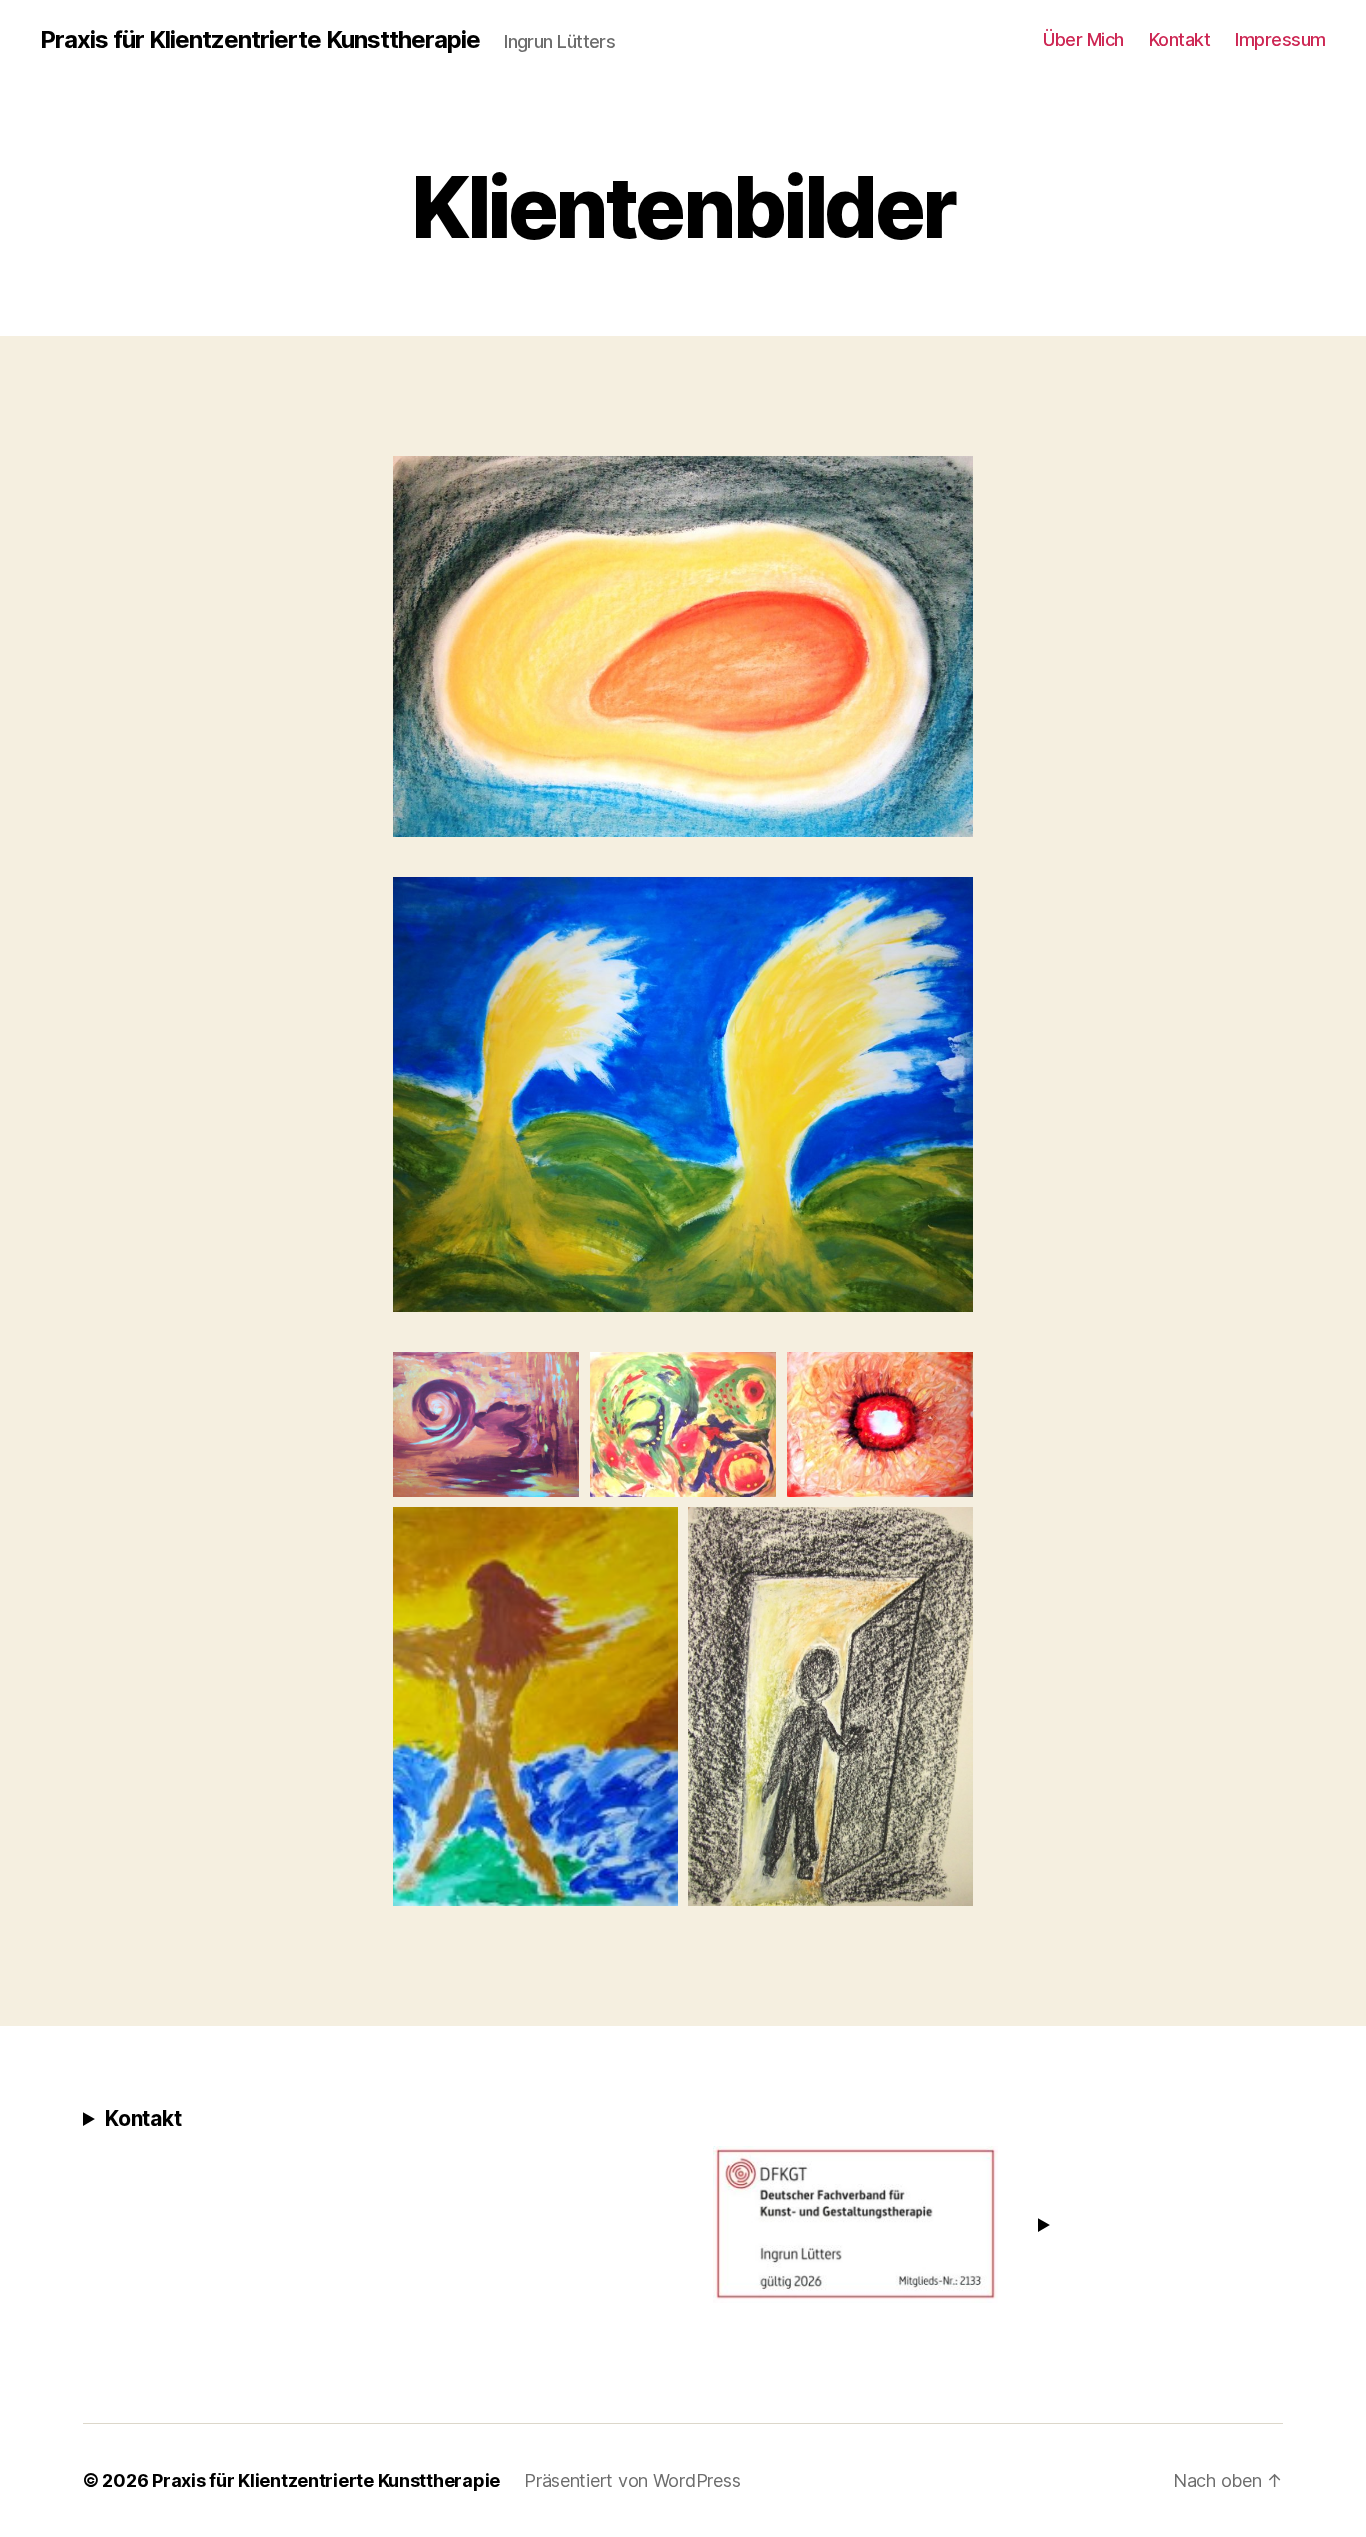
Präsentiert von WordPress (632, 2480)
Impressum (1280, 39)
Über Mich (1083, 39)
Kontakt (1180, 39)
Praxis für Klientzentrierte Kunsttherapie (260, 40)
